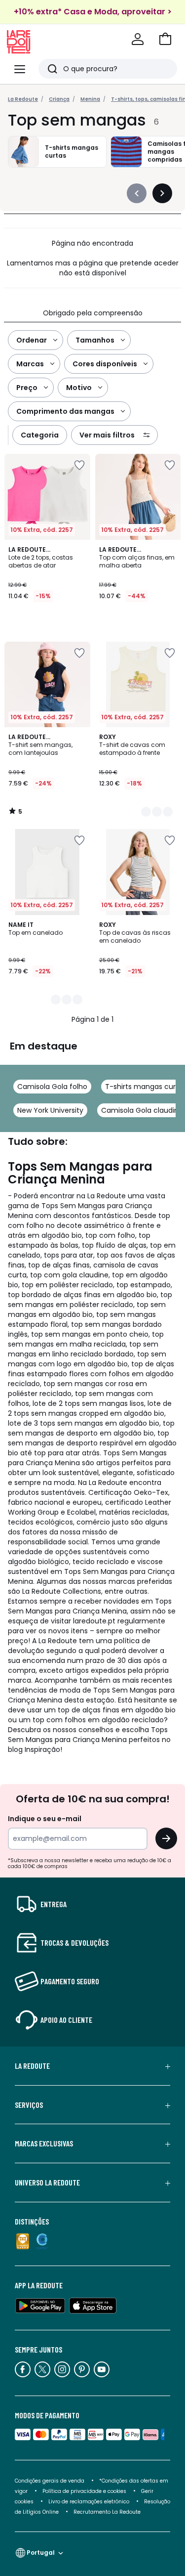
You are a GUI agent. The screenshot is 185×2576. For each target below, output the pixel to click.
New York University (50, 1110)
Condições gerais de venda (50, 2481)
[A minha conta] (138, 39)
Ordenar (32, 340)
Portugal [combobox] (41, 2553)
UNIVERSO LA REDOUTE (47, 2183)
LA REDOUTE (32, 2066)
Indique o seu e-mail (45, 1819)
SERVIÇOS (29, 2105)
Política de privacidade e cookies (84, 2491)
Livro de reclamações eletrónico (89, 2502)
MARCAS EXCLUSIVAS (44, 2143)
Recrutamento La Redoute (107, 2512)
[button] (165, 39)
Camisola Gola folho (52, 1087)
